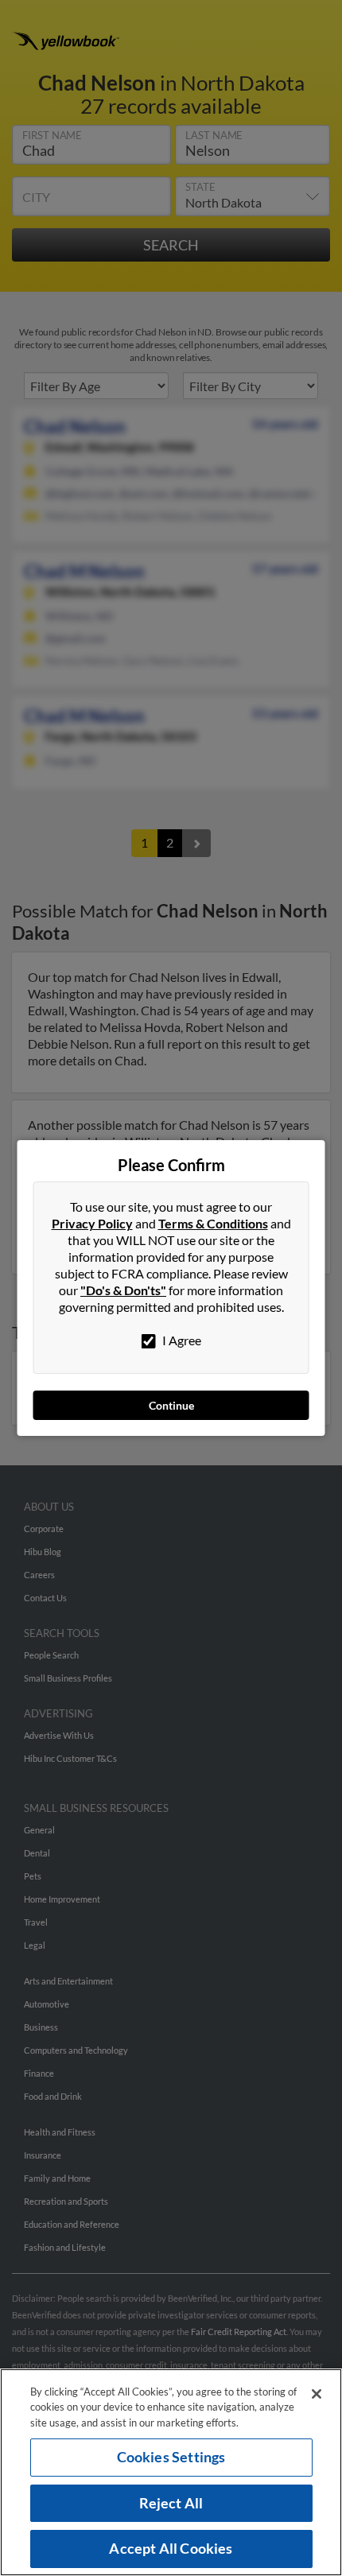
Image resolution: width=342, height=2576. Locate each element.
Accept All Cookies (171, 2548)
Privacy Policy (92, 1223)
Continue (171, 1405)
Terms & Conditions (213, 1223)
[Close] (317, 2394)
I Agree (181, 1340)
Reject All (171, 2503)
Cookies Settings (171, 2457)
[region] (171, 2472)
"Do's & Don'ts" (123, 1290)
